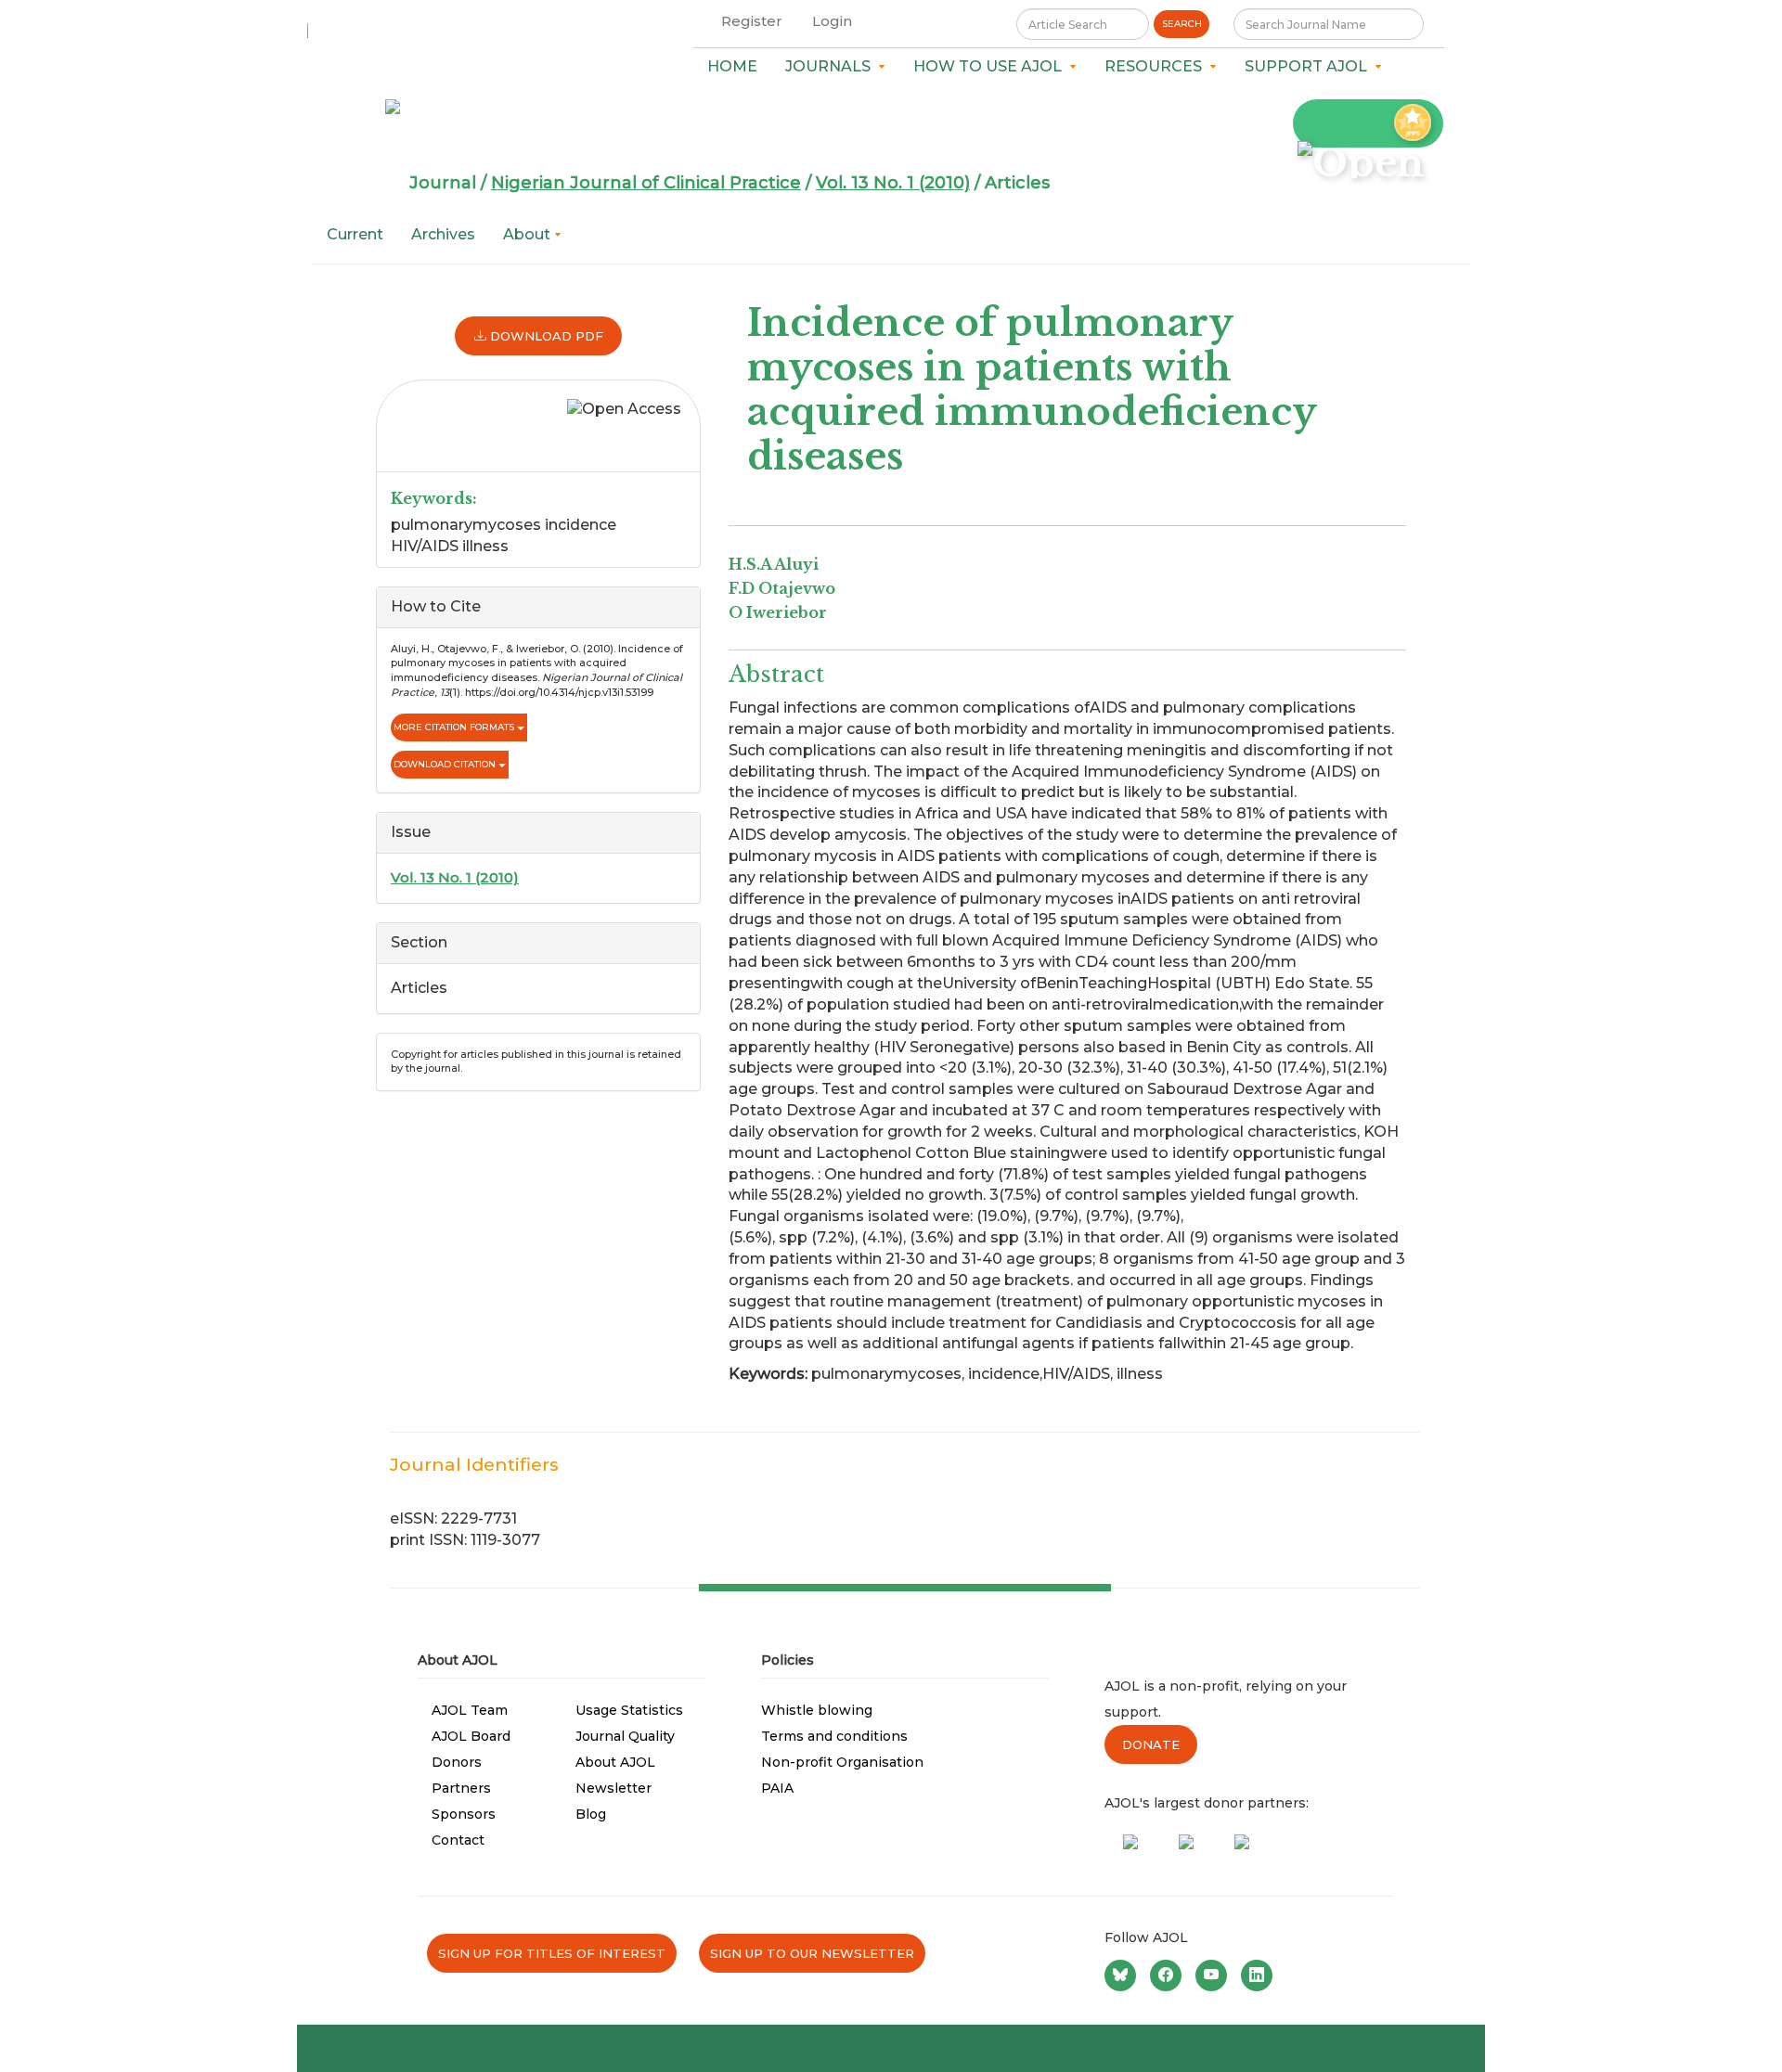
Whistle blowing (817, 1710)
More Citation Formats (455, 727)
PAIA (777, 1788)
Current (355, 234)
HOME (732, 66)
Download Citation (446, 764)
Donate (1151, 1744)
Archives (443, 234)
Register (752, 21)
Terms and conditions (834, 1736)
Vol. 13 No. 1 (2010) (893, 183)
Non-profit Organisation (842, 1762)
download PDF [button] (545, 336)
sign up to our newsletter (812, 1953)
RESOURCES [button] (1157, 66)
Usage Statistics (629, 1710)
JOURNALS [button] (832, 66)
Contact (458, 1840)
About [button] (529, 234)
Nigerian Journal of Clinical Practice (646, 183)
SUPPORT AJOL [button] (1310, 66)
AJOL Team (470, 1710)
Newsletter (613, 1788)
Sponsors (464, 1814)
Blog (591, 1814)
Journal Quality (625, 1736)
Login (832, 21)
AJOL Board (471, 1736)
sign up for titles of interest (552, 1953)
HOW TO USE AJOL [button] (991, 66)
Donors (457, 1762)
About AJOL (615, 1762)
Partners (461, 1788)
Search (1182, 24)
